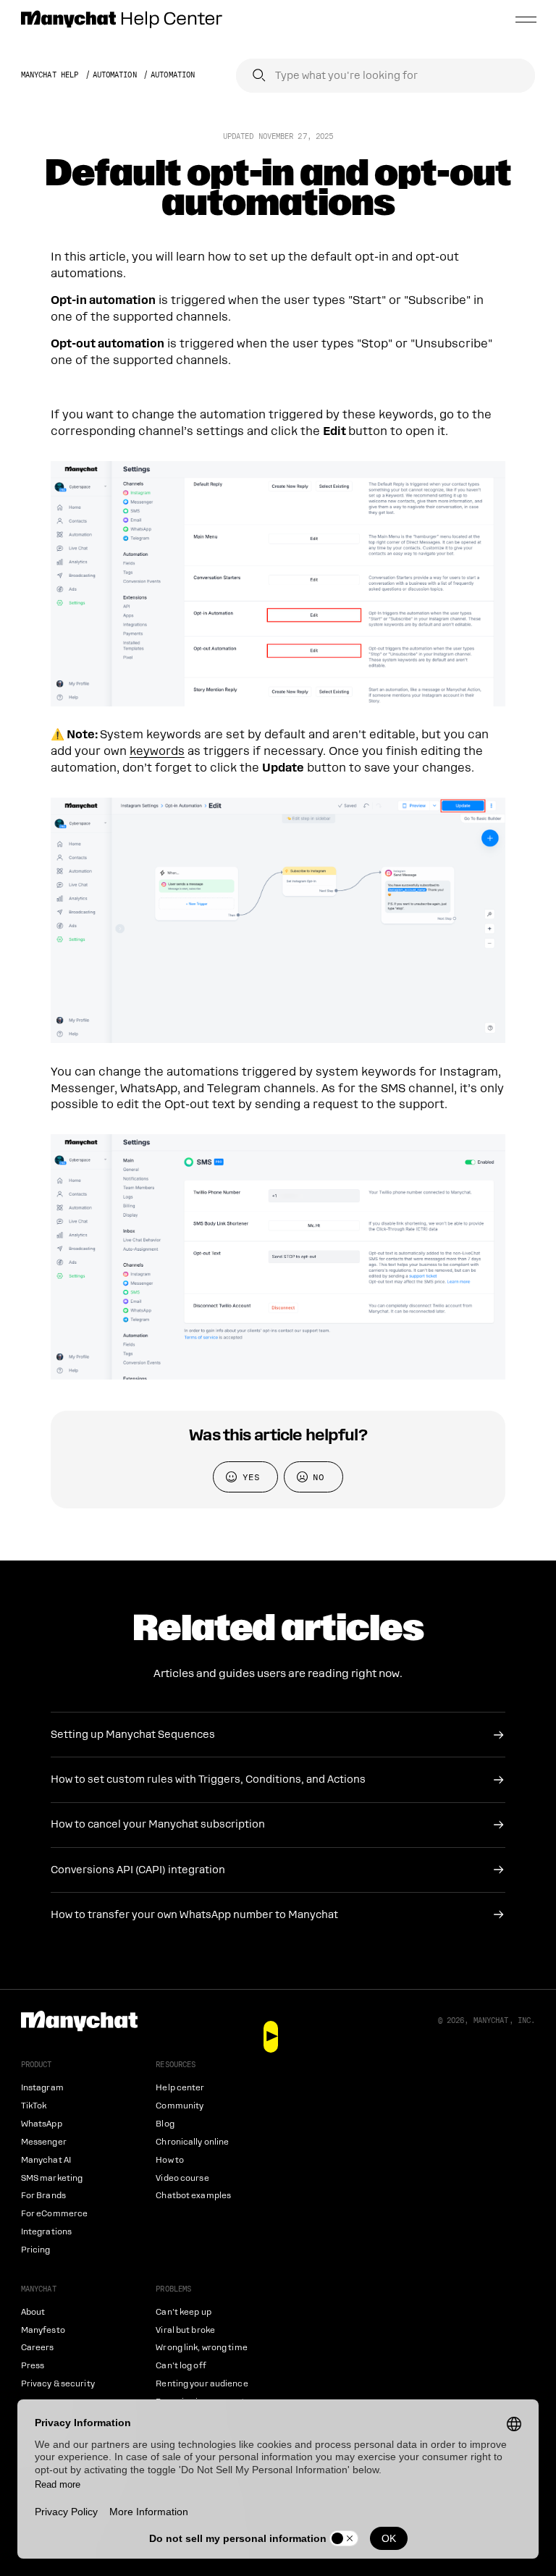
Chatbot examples (193, 2196)
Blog (165, 2124)
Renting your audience (202, 2384)
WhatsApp (42, 2124)
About (33, 2312)
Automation (115, 75)
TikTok (34, 2106)
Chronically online (192, 2142)
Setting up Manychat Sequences (133, 1734)
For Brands (43, 2196)
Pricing (36, 2250)
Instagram (42, 2088)
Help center (180, 2088)
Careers (38, 2348)
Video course (182, 2178)
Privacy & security (58, 2384)
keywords (157, 751)
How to (170, 2160)
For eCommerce (54, 2214)
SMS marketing (52, 2178)
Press (33, 2366)
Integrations (46, 2232)
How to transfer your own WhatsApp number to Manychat (194, 1914)
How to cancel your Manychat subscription (158, 1824)
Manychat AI (46, 2160)
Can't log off (181, 2366)
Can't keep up (183, 2312)
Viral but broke (185, 2330)
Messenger (44, 2142)
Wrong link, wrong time (201, 2348)
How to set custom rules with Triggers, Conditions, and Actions (208, 1779)
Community (180, 2106)
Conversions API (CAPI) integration (138, 1870)
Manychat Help (50, 75)
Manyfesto (43, 2330)
